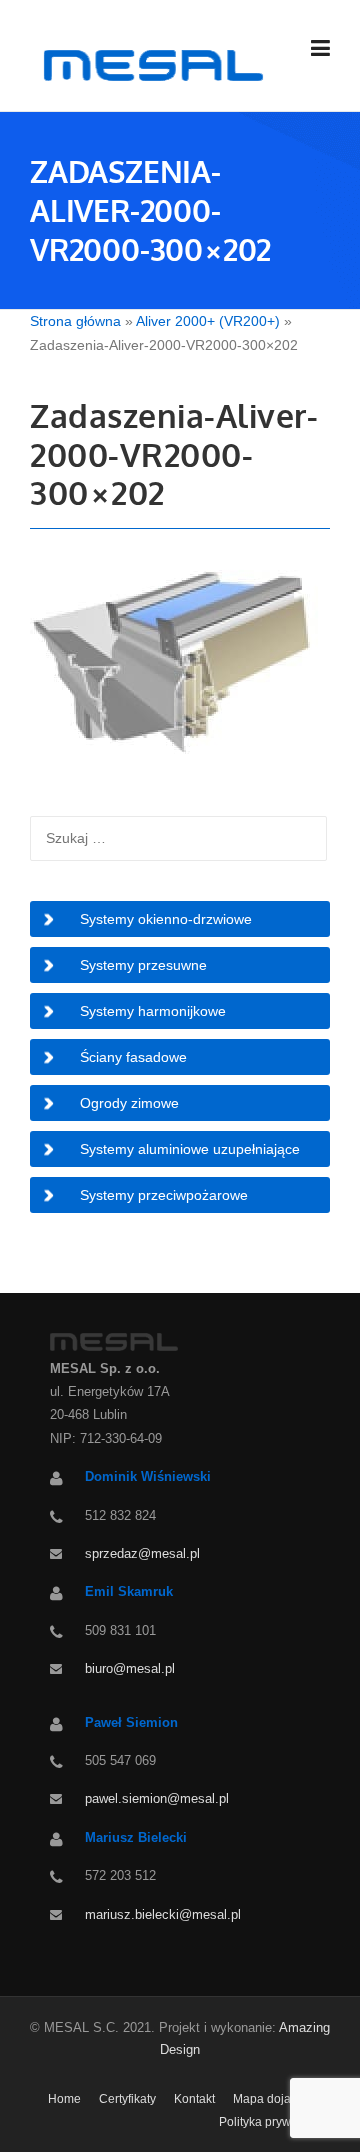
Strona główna (75, 321)
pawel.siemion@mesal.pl (157, 1798)
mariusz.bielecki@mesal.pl (163, 1914)
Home (64, 2099)
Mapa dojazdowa (280, 2099)
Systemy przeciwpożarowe (164, 1195)
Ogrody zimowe (129, 1103)
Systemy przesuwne (143, 965)
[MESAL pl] (150, 64)
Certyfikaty (127, 2099)
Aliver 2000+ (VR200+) (208, 321)
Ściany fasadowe (133, 1057)
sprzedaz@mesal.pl (142, 1553)
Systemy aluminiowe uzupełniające (190, 1149)
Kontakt (194, 2099)
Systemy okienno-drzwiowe (166, 919)
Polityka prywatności (274, 2122)
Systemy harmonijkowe (153, 1011)
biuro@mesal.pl (130, 1668)
